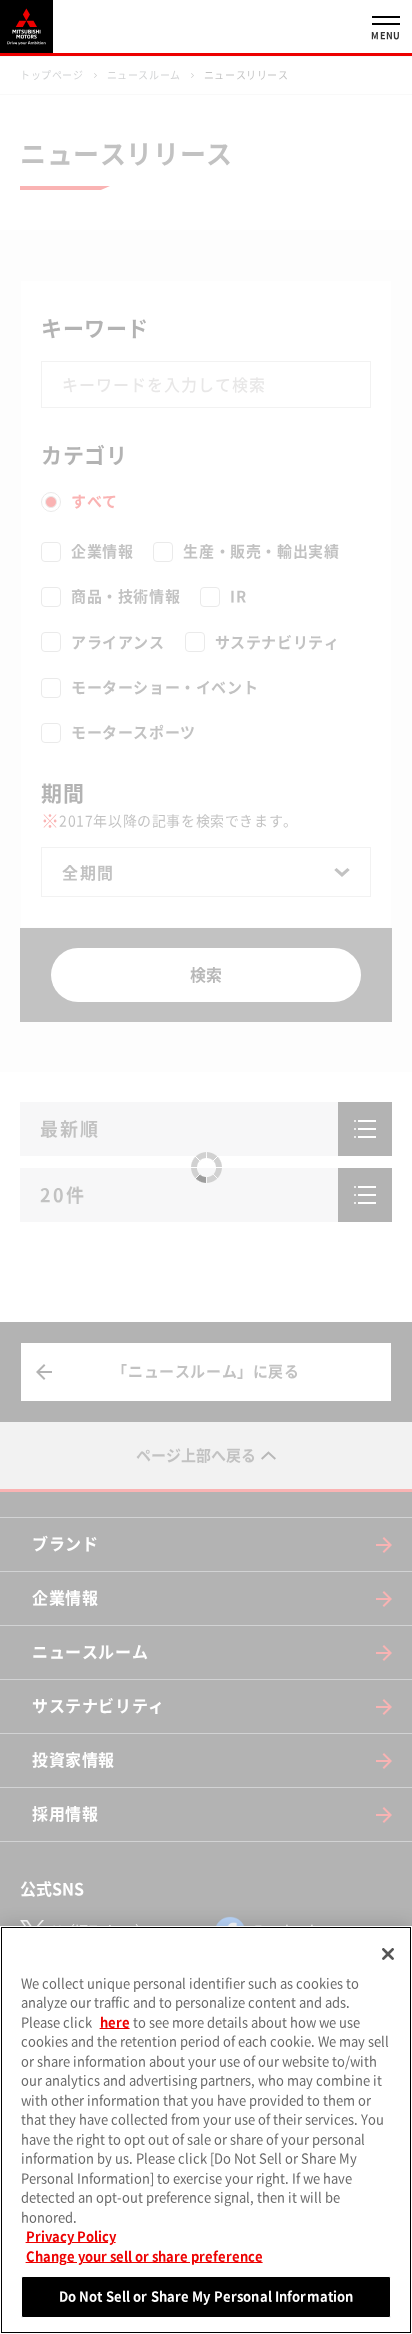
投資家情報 (73, 1760)
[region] (206, 2130)
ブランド (65, 1544)
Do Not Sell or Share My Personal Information (206, 2296)
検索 (206, 975)
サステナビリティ (98, 1706)
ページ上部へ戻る (196, 1455)
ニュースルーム (90, 1652)
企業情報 (65, 1598)
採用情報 (65, 1814)
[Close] (388, 1954)
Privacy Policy (71, 2236)
